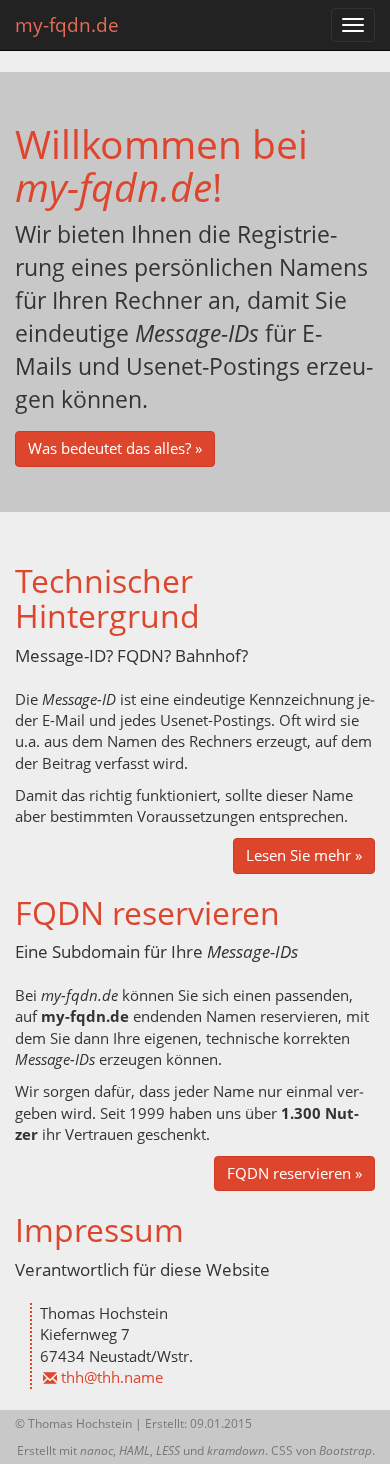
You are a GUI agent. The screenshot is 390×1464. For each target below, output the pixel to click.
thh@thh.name (112, 1377)
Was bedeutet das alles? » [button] (115, 448)
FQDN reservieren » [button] (294, 1173)
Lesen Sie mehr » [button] (304, 855)
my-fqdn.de (67, 25)
